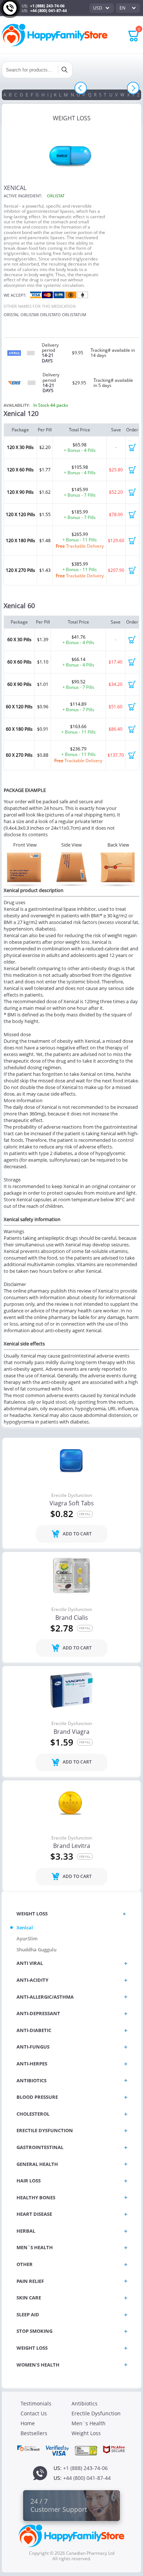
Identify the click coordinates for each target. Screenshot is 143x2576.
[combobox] (102, 8)
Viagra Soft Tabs (72, 1503)
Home (28, 2423)
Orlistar (30, 315)
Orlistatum (74, 315)
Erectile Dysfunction (72, 1495)
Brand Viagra (71, 1732)
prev (80, 88)
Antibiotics (85, 2403)
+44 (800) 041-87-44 (48, 10)
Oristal (12, 315)
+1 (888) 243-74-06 (47, 6)
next (133, 88)
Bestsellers (34, 2433)
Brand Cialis (72, 1618)
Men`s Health (89, 2423)
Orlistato (50, 315)
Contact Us (34, 2413)
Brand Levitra (72, 1846)
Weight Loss (86, 2433)
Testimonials (36, 2403)
